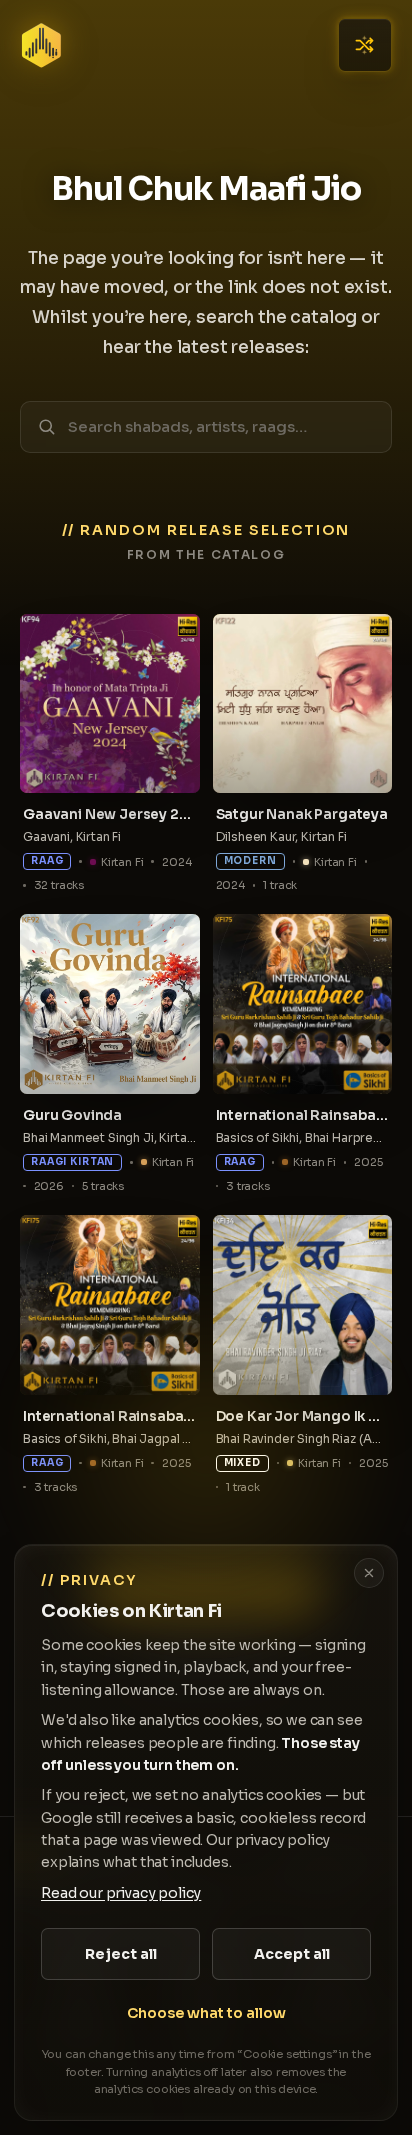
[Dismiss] (369, 1573)
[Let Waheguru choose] (365, 45)
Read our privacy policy (121, 1893)
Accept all (292, 1954)
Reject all (121, 1954)
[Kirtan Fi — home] (41, 45)
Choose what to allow (206, 2013)
